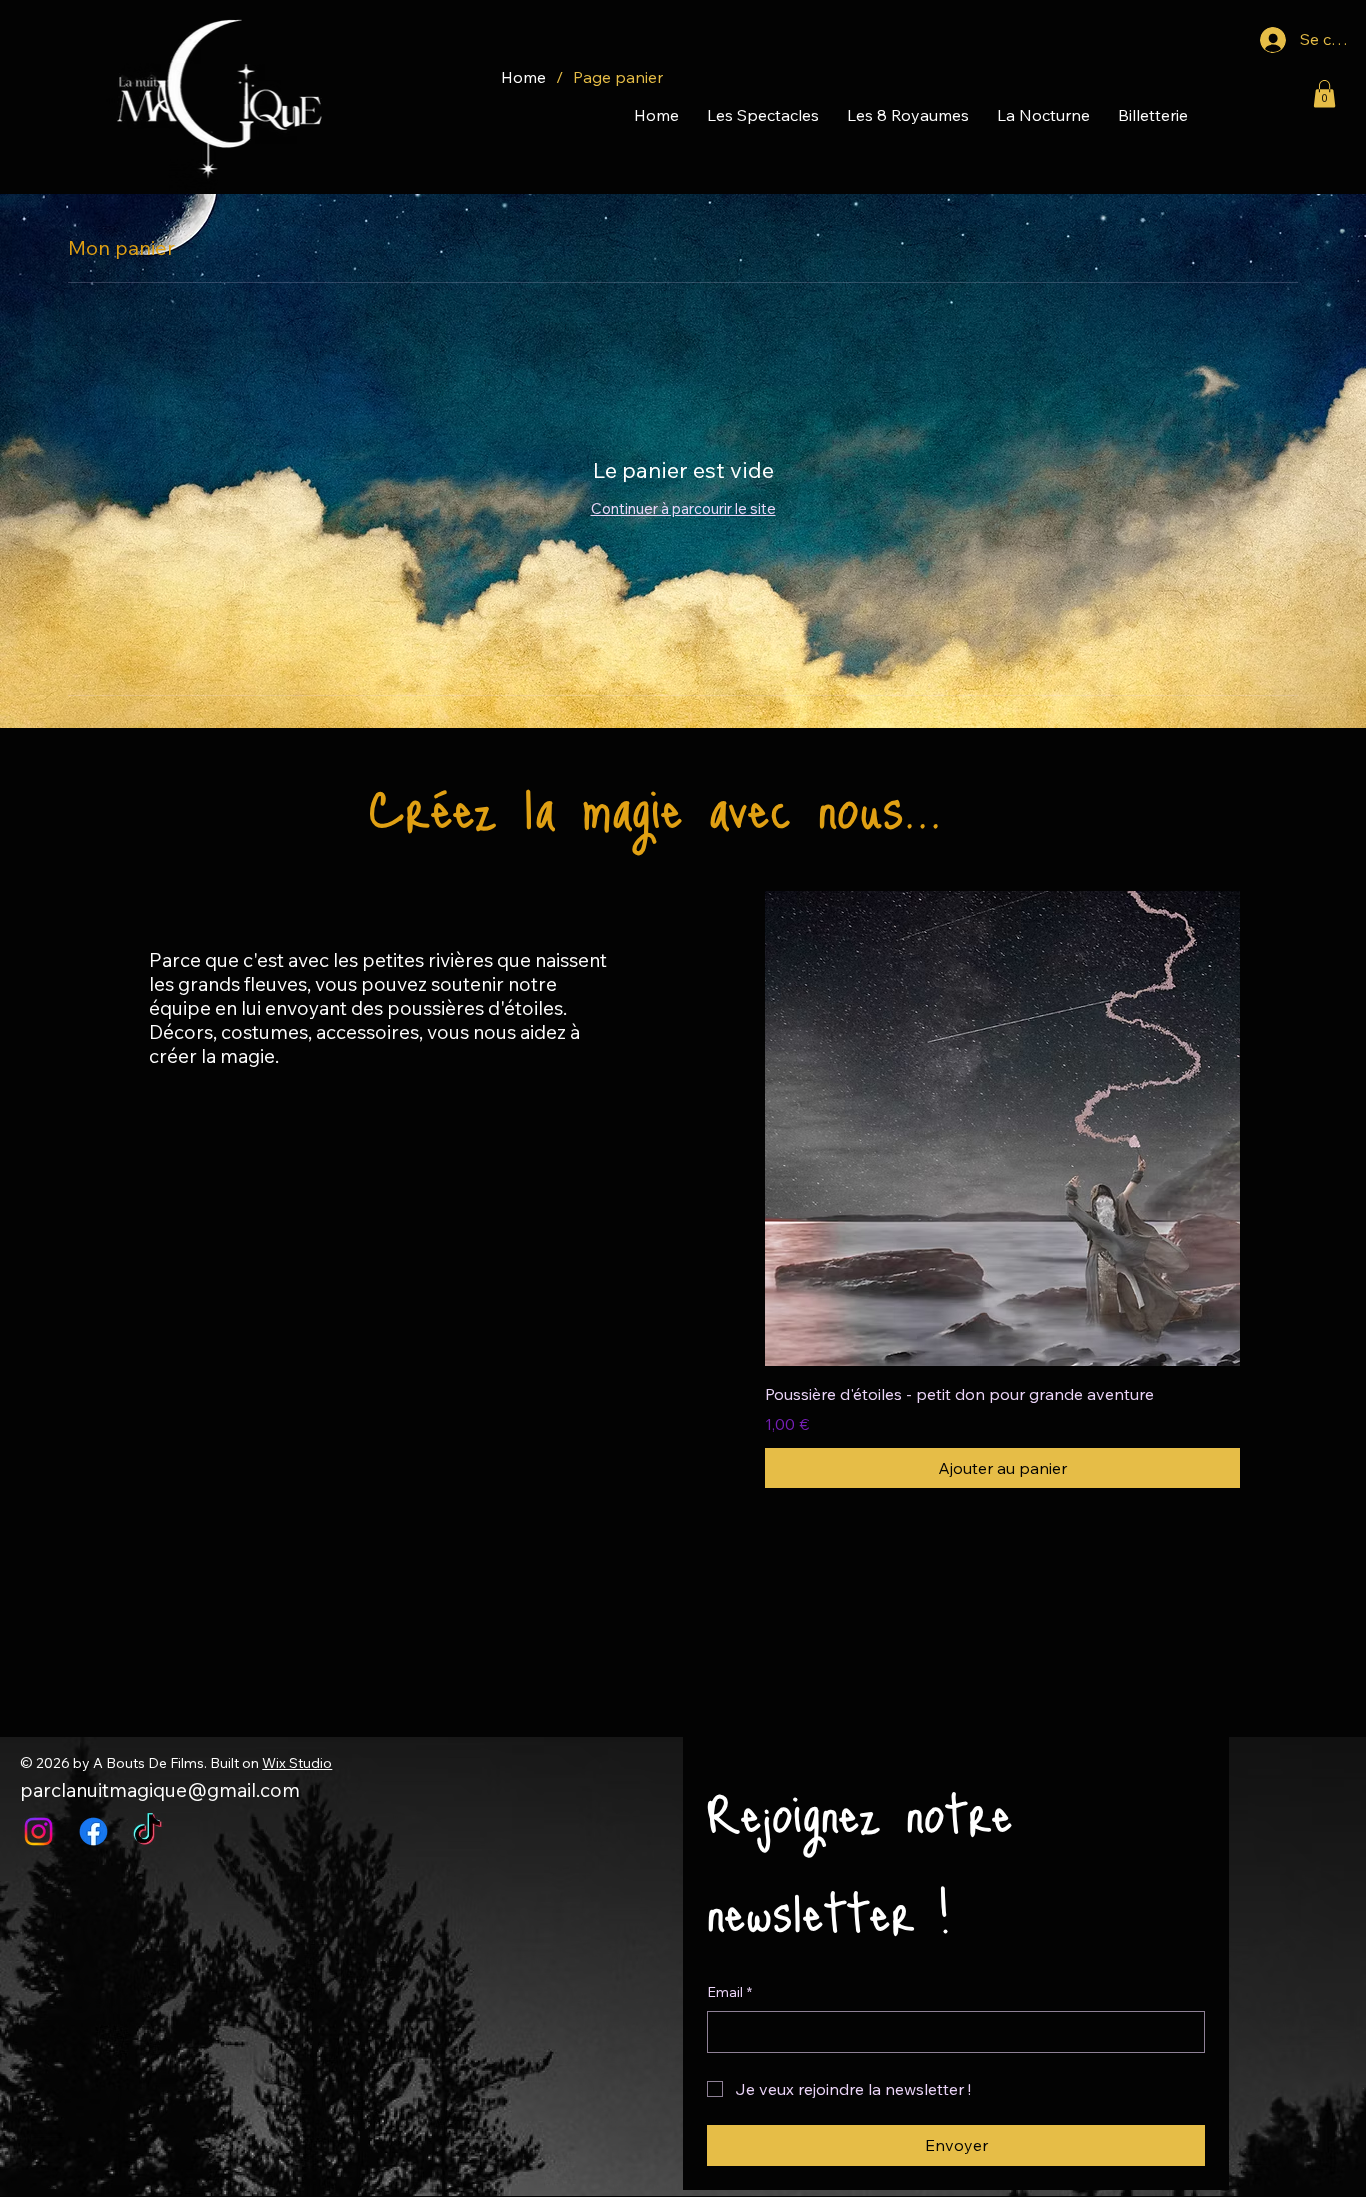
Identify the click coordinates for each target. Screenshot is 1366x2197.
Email (729, 1992)
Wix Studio (297, 1763)
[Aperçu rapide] (1002, 1128)
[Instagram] (38, 1831)
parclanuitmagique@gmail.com (160, 1790)
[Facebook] (93, 1831)
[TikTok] (147, 1831)
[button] (1324, 93)
